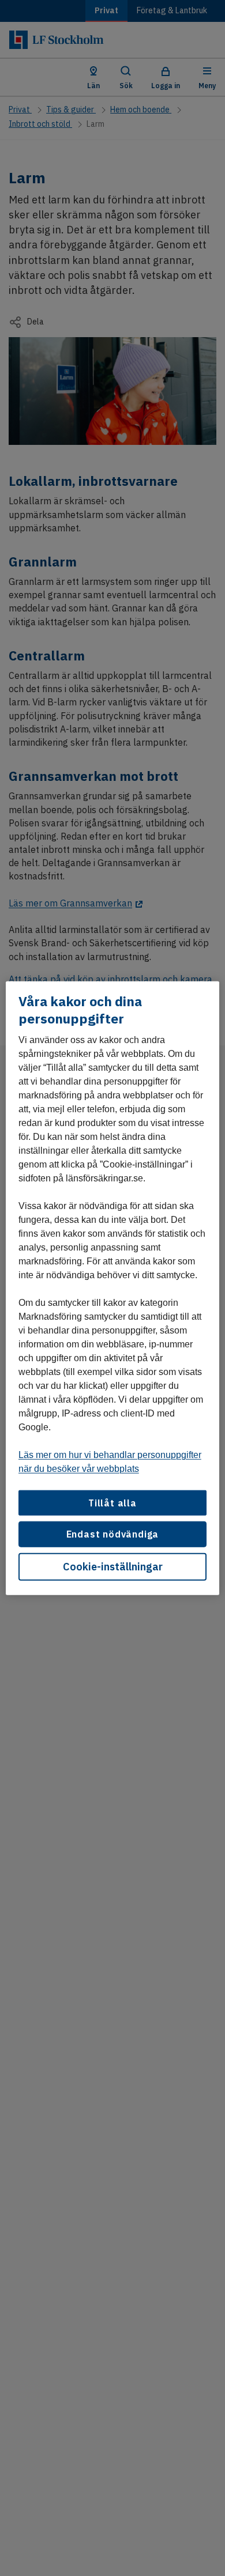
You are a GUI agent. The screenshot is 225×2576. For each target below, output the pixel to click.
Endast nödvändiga (113, 1534)
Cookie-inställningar (113, 1566)
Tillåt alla (112, 1503)
